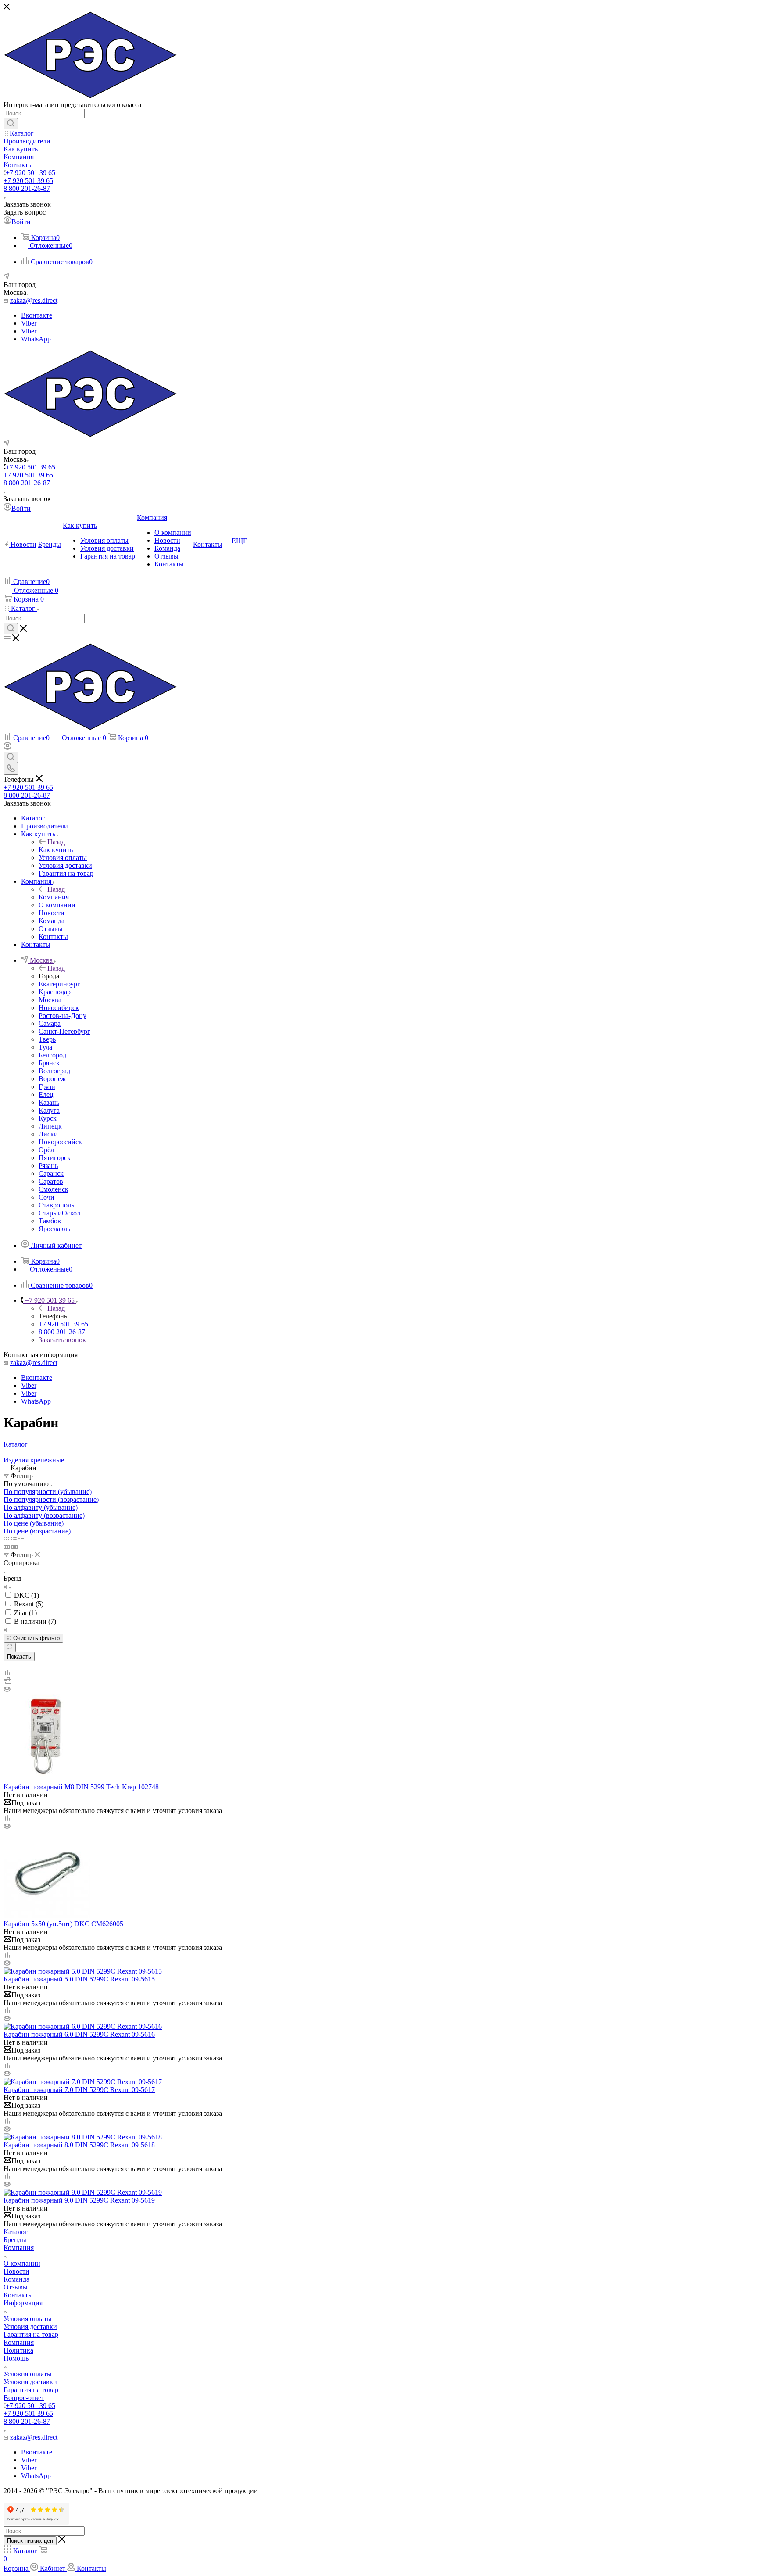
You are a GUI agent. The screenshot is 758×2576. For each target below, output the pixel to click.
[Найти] (11, 124)
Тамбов (50, 1221)
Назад (56, 842)
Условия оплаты (28, 2319)
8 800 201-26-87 (27, 188)
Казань (49, 1102)
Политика (18, 2350)
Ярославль (54, 1229)
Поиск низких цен (30, 2541)
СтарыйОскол (59, 1213)
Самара (50, 1023)
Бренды (15, 2240)
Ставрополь (56, 1205)
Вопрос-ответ (24, 2398)
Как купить (56, 850)
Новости (16, 2271)
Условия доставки (30, 2327)
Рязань (48, 1166)
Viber (29, 323)
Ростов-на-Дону (63, 1016)
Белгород (52, 1055)
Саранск (51, 1173)
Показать (19, 1657)
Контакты (18, 2295)
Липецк (50, 1126)
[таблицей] (21, 1539)
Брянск (49, 1063)
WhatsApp (36, 339)
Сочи (46, 1197)
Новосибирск (59, 1008)
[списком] (14, 1539)
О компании (22, 2263)
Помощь (16, 2358)
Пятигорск (55, 1158)
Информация (23, 2303)
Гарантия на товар (31, 2334)
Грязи (47, 1087)
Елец (46, 1095)
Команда (16, 2279)
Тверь (47, 1039)
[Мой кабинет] (7, 747)
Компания (54, 897)
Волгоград (54, 1071)
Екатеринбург (59, 984)
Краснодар (55, 992)
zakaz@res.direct (34, 300)
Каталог (16, 2232)
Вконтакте (37, 315)
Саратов (51, 1181)
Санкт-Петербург (64, 1031)
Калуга (49, 1110)
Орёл (46, 1150)
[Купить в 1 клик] (7, 1682)
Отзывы (16, 2287)
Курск (48, 1118)
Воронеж (52, 1079)
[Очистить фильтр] (10, 1647)
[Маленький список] (7, 1547)
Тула (45, 1047)
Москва (50, 1000)
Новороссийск (60, 1142)
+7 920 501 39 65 (30, 173)
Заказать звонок (62, 1340)
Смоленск (54, 1189)
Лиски (48, 1134)
